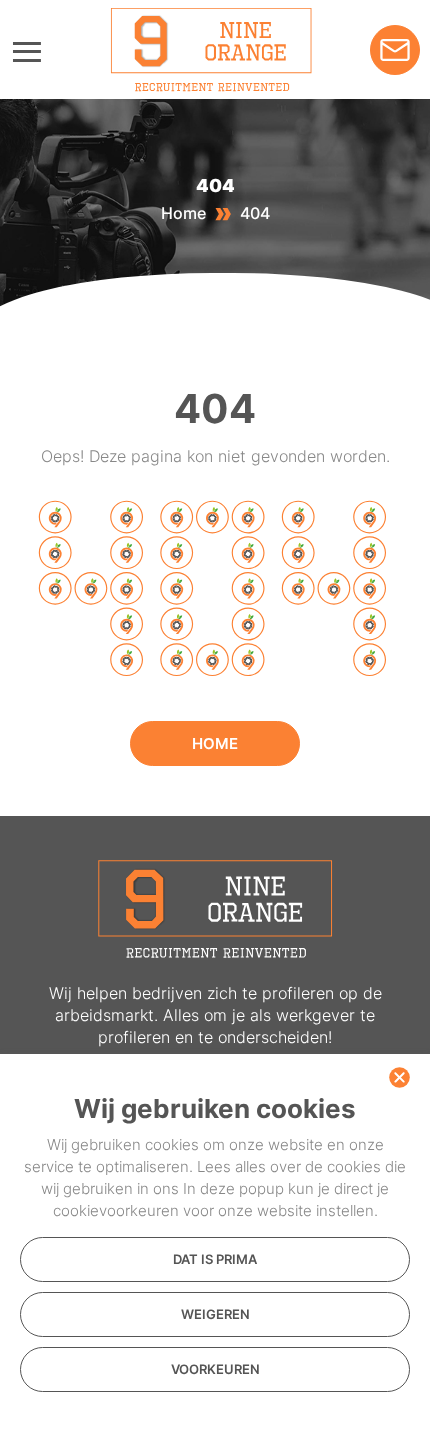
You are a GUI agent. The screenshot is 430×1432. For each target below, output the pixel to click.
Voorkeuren (215, 1369)
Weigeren (215, 1314)
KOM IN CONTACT (395, 50)
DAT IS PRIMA (215, 1259)
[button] (399, 1077)
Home (183, 213)
